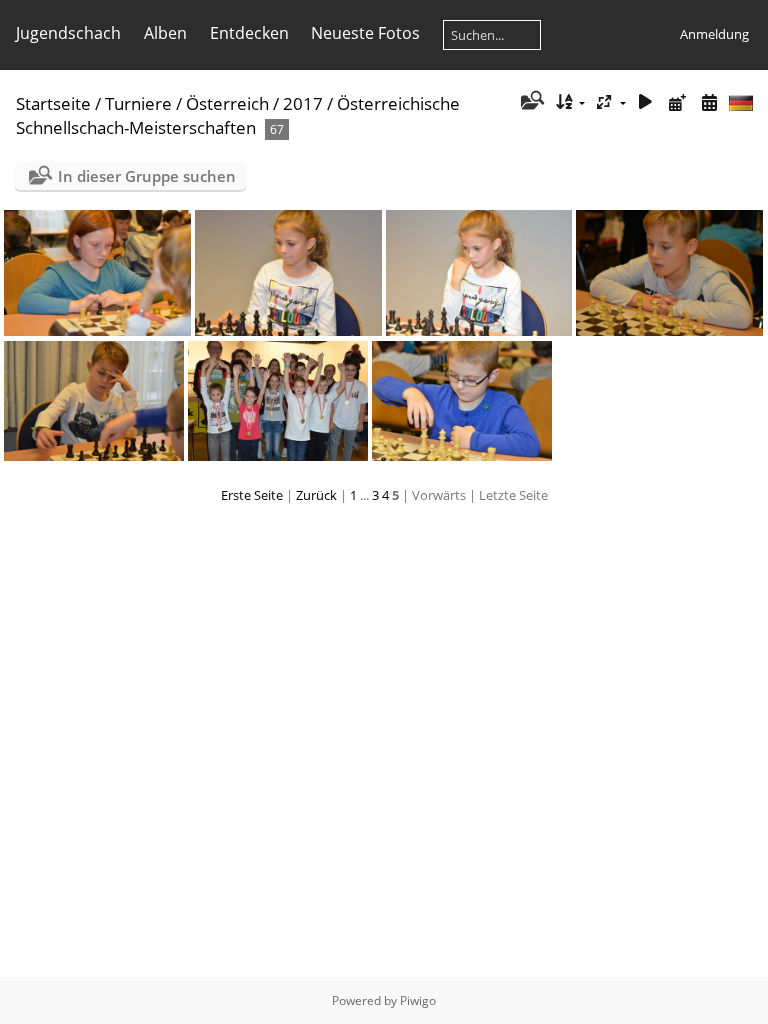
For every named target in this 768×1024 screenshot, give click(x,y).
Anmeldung (714, 34)
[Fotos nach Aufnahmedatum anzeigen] (709, 102)
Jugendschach (68, 33)
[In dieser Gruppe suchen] (530, 102)
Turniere (138, 103)
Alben (165, 33)
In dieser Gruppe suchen (147, 176)
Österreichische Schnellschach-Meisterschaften (238, 115)
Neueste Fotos (365, 33)
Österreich (227, 103)
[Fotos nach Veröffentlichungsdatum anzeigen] (677, 102)
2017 (303, 103)
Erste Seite (252, 495)
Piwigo (418, 1000)
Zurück (316, 495)
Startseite (53, 103)
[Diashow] (646, 102)
